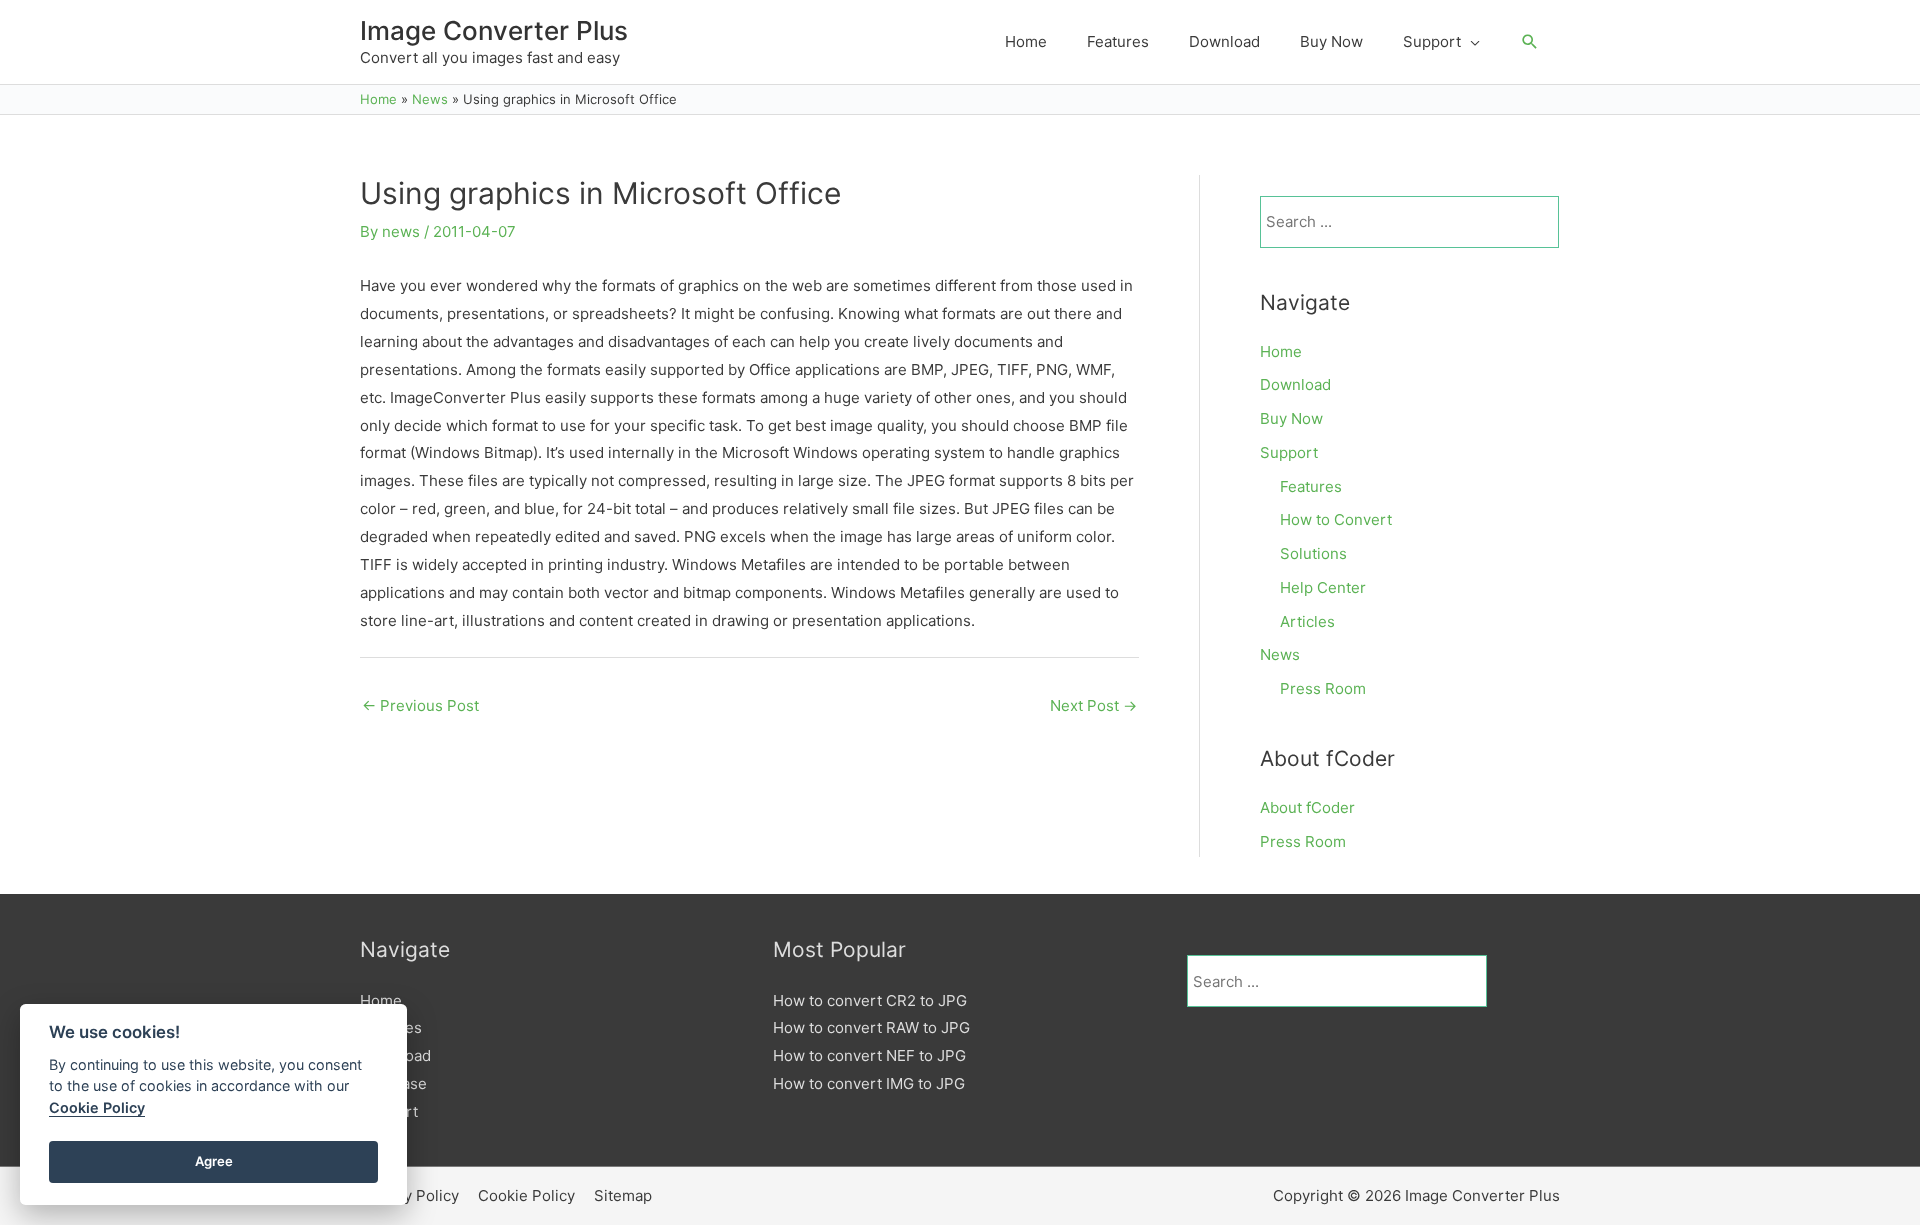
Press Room (1323, 688)
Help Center (1323, 587)
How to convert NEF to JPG (869, 1055)
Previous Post (420, 705)
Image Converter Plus (494, 30)
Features (1311, 486)
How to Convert (1336, 519)
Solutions (1313, 553)
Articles (1307, 621)
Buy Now (1291, 418)
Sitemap (623, 1195)
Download (1295, 384)
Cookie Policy (526, 1195)
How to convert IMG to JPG (869, 1083)
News (1280, 654)
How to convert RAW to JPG (871, 1027)
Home (1281, 351)
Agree (214, 1161)
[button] (1530, 42)
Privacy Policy (409, 1195)
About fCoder (1307, 807)
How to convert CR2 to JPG (870, 1000)
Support (1289, 452)
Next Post (1093, 705)
